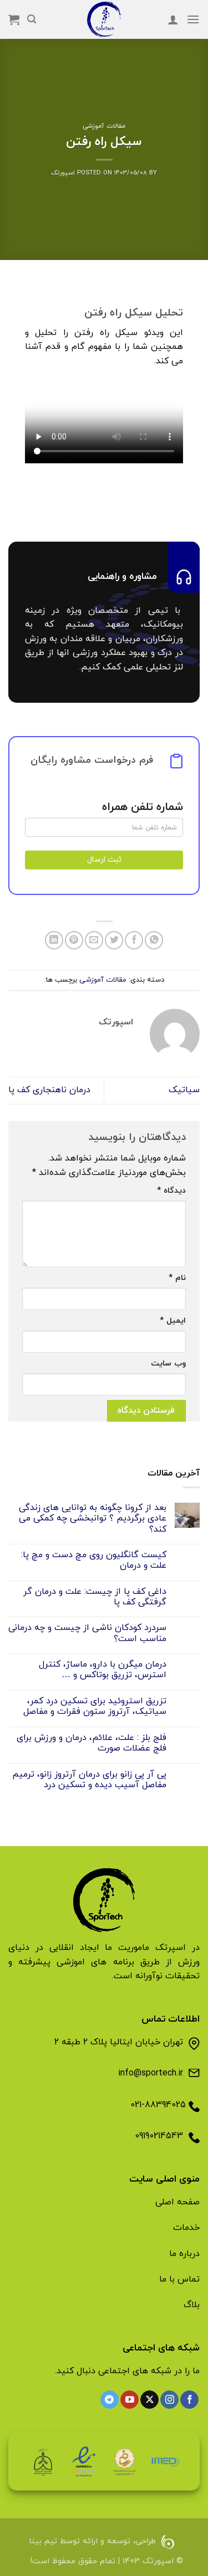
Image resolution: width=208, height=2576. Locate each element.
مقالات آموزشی (104, 126)
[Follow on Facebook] (189, 2400)
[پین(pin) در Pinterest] (74, 940)
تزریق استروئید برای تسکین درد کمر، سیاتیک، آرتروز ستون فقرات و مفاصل (95, 1707)
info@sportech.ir (151, 2073)
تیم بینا (43, 2542)
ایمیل (173, 1321)
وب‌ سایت (168, 1364)
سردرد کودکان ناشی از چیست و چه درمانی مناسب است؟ (87, 1633)
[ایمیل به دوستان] (94, 940)
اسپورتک (63, 173)
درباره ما (184, 2254)
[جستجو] (32, 19)
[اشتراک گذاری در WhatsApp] (154, 940)
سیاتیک (184, 1090)
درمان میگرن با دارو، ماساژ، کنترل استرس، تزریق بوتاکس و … (103, 1670)
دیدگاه (171, 1191)
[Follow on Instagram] (169, 2400)
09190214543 (159, 2136)
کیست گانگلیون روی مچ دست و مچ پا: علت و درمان (94, 1560)
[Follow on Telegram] (110, 2400)
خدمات (186, 2228)
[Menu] (193, 19)
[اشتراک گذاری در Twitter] (114, 940)
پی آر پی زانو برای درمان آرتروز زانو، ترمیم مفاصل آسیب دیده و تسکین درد (89, 1780)
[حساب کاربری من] (173, 19)
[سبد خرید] (14, 19)
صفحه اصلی (177, 2202)
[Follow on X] (149, 2400)
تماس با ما (179, 2279)
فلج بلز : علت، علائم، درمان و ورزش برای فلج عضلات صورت (92, 1743)
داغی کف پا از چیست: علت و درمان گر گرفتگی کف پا (95, 1597)
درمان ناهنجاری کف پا (49, 1090)
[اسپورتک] (104, 19)
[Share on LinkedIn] (54, 940)
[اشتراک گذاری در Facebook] (134, 940)
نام (177, 1278)
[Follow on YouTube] (130, 2400)
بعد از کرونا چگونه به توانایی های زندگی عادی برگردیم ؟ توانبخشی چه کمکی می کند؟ (93, 1519)
